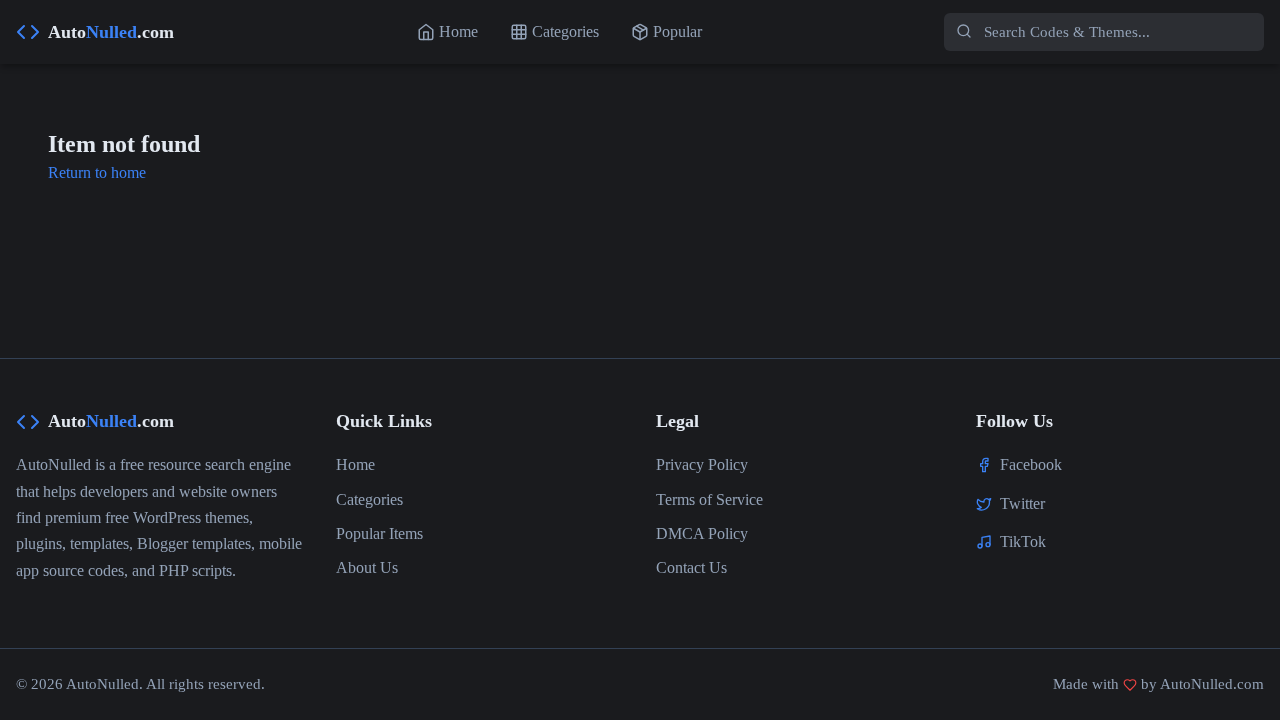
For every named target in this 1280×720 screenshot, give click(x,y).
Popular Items (379, 533)
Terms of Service (709, 499)
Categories (369, 499)
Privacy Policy (702, 464)
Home (355, 464)
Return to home (97, 172)
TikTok (1023, 541)
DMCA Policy (702, 533)
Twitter (1022, 503)
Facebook (1031, 464)
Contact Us (691, 567)
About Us (367, 567)
